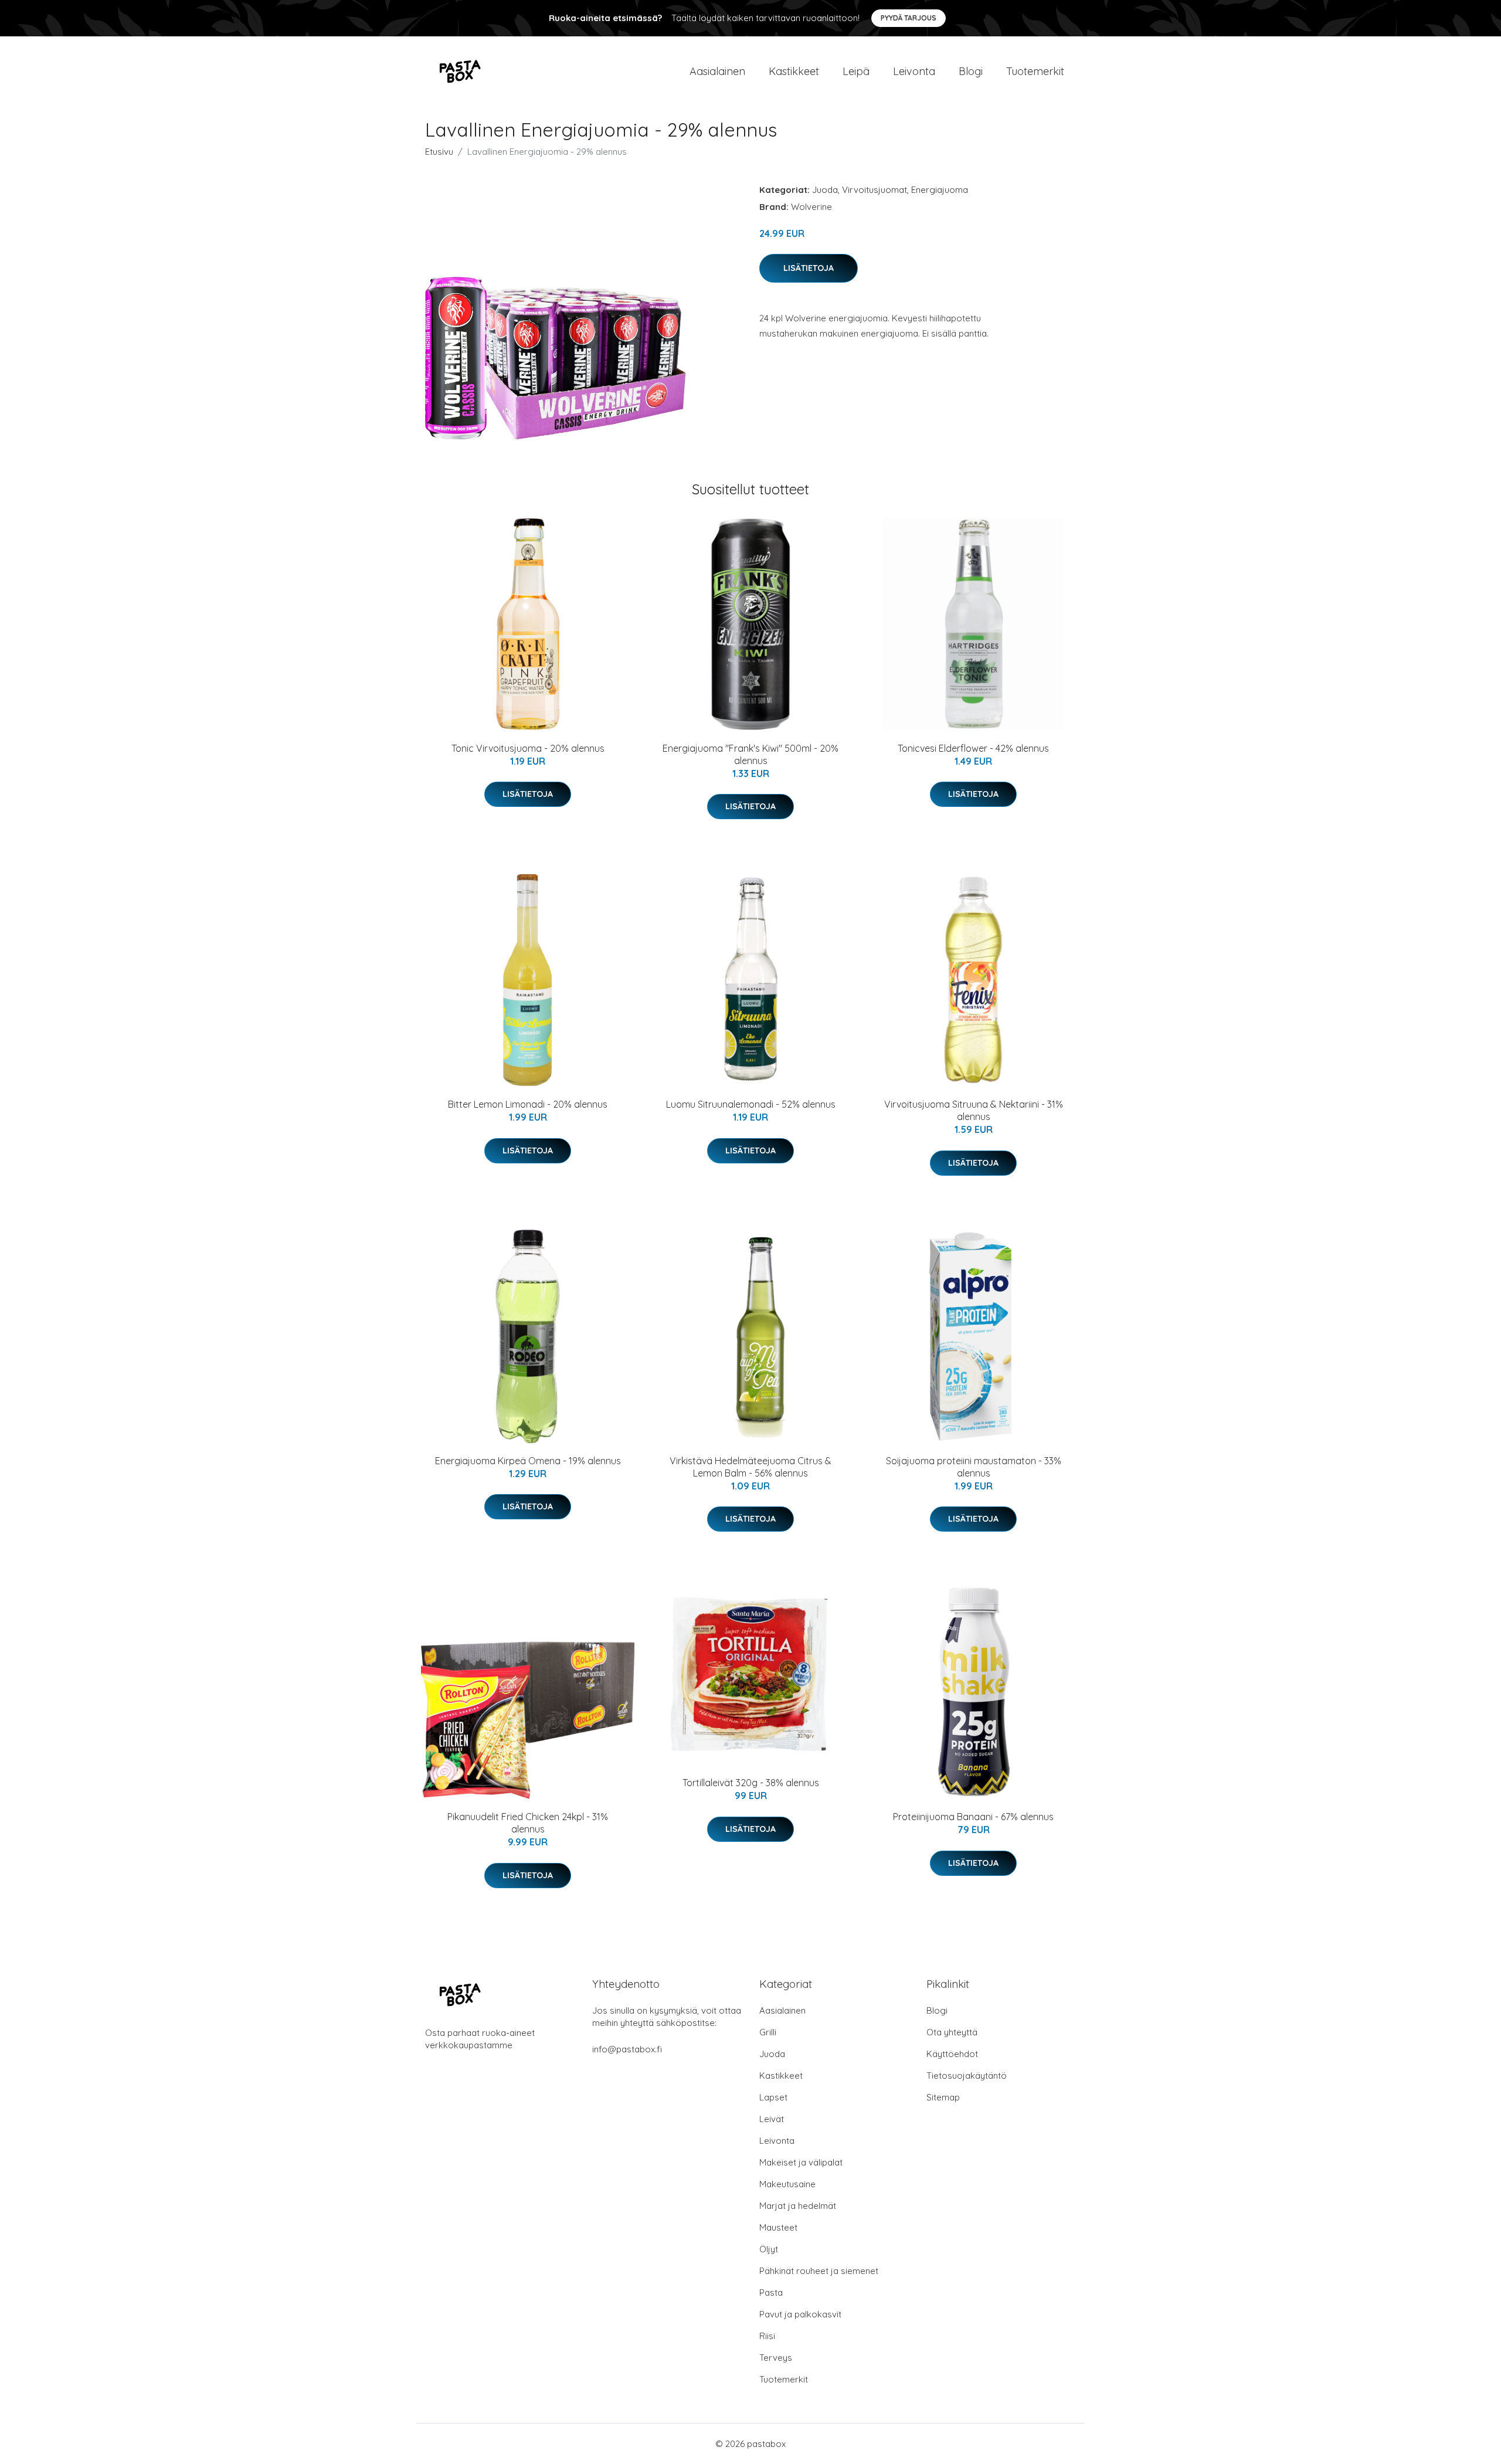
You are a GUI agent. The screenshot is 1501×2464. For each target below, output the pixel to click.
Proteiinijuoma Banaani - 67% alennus (973, 1817)
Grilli (768, 2032)
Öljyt (769, 2249)
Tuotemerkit (1035, 71)
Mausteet (778, 2227)
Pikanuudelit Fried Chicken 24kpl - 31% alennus (528, 1823)
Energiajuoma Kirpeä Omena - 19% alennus (528, 1461)
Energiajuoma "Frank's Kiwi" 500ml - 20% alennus (750, 754)
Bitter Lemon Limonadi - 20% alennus (528, 1104)
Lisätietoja (809, 268)
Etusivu (439, 152)
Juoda (825, 190)
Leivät (772, 2119)
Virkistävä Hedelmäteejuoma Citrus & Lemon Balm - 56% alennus (750, 1467)
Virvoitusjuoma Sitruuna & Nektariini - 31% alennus (974, 1110)
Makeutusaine (787, 2184)
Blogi (971, 71)
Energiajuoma (940, 190)
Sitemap (943, 2097)
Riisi (767, 2336)
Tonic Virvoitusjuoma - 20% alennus (528, 748)
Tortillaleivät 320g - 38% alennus (751, 1783)
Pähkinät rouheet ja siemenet (819, 2271)
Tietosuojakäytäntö (967, 2076)
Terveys (776, 2358)
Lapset (773, 2097)
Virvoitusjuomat (875, 190)
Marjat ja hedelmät (798, 2206)
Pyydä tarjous (909, 18)
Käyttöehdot (952, 2054)
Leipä (856, 71)
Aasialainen (717, 71)
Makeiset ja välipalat (801, 2162)
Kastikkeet (794, 71)
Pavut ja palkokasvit (800, 2314)
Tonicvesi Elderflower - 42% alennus (973, 748)
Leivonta (914, 71)
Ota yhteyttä (952, 2032)
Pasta (771, 2292)
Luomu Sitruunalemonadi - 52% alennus (751, 1104)
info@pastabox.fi (627, 2049)
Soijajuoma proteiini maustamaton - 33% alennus (974, 1467)
